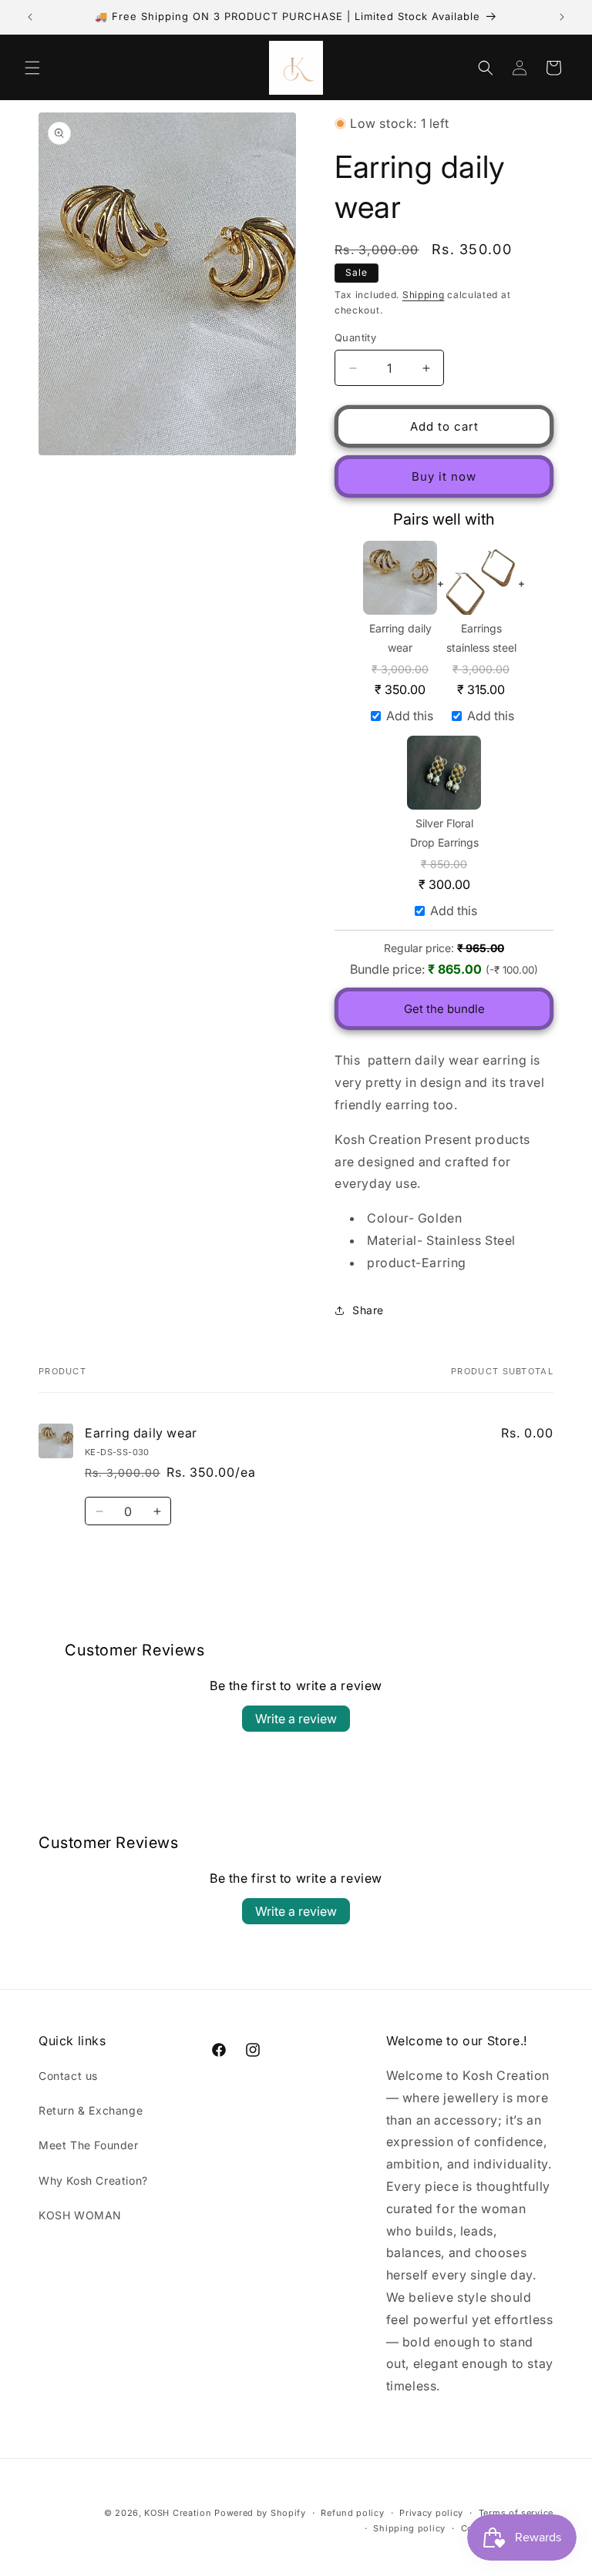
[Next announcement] (562, 17)
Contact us (68, 2076)
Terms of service (516, 2513)
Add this (410, 716)
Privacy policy (431, 2513)
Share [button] (368, 1310)
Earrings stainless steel (481, 638)
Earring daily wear (400, 638)
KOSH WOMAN (80, 2215)
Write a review (296, 1719)
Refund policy (352, 2513)
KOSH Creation (178, 2513)
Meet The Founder (89, 2145)
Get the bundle (444, 1009)
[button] (32, 68)
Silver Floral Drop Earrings (444, 833)
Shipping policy (409, 2528)
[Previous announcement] (30, 17)
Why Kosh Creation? (93, 2180)
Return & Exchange (91, 2110)
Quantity (355, 337)
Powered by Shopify (260, 2513)
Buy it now (444, 476)
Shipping (424, 295)
